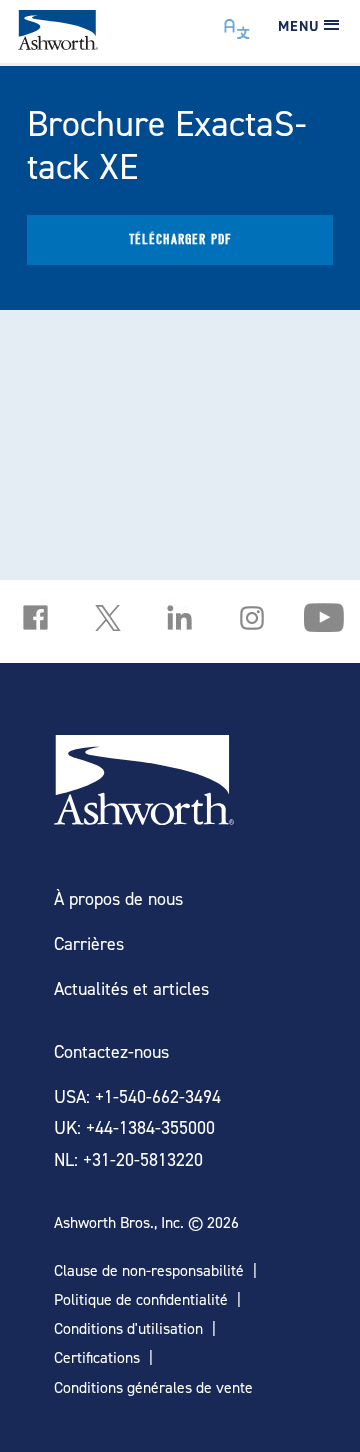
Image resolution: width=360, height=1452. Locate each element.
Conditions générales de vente (153, 1387)
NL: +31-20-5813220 (128, 1159)
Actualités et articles (131, 988)
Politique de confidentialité (141, 1299)
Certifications (97, 1357)
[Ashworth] (58, 43)
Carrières (89, 943)
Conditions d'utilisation (128, 1328)
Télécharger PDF (180, 239)
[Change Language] (237, 24)
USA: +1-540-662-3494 (137, 1096)
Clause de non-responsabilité (149, 1270)
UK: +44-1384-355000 (134, 1127)
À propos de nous (118, 898)
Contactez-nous (111, 1051)
